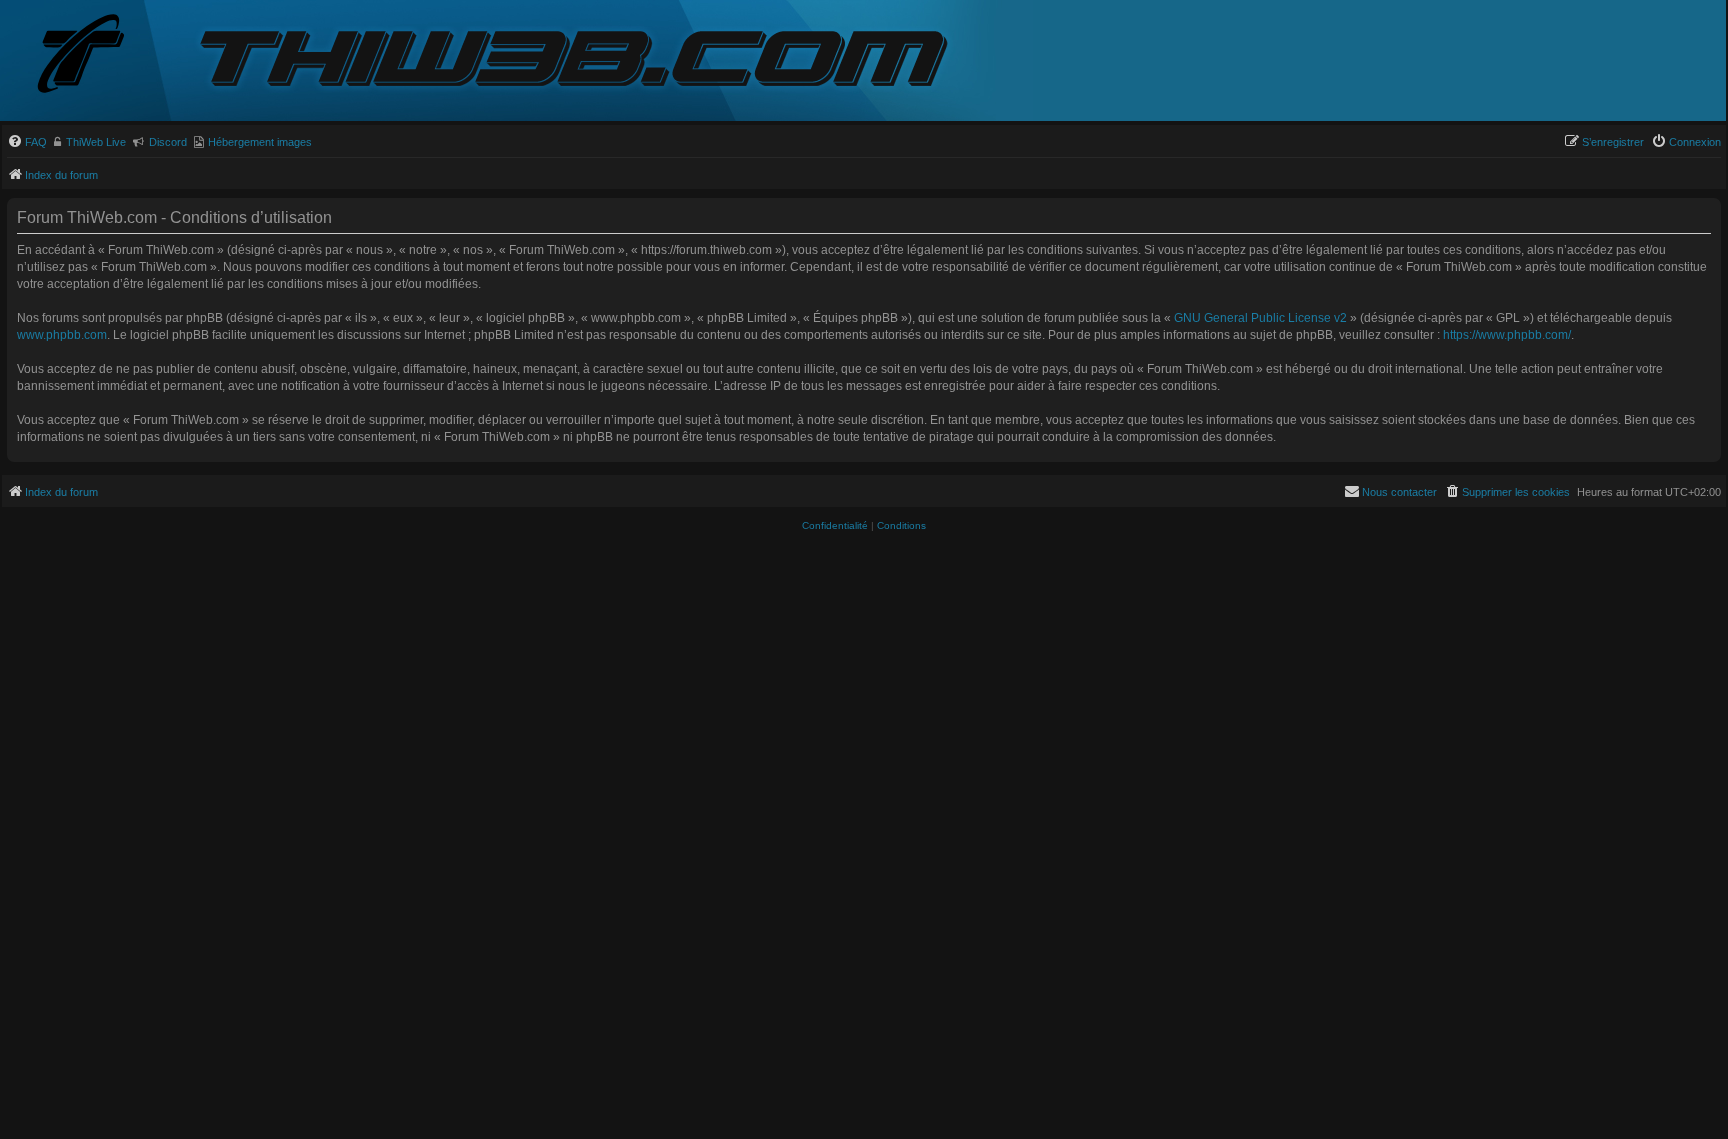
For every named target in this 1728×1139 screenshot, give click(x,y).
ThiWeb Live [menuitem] (96, 142)
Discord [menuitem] (168, 142)
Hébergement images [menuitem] (260, 142)
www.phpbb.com (62, 335)
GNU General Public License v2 (1260, 318)
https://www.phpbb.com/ (1507, 335)
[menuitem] (27, 142)
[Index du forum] (97, 55)
